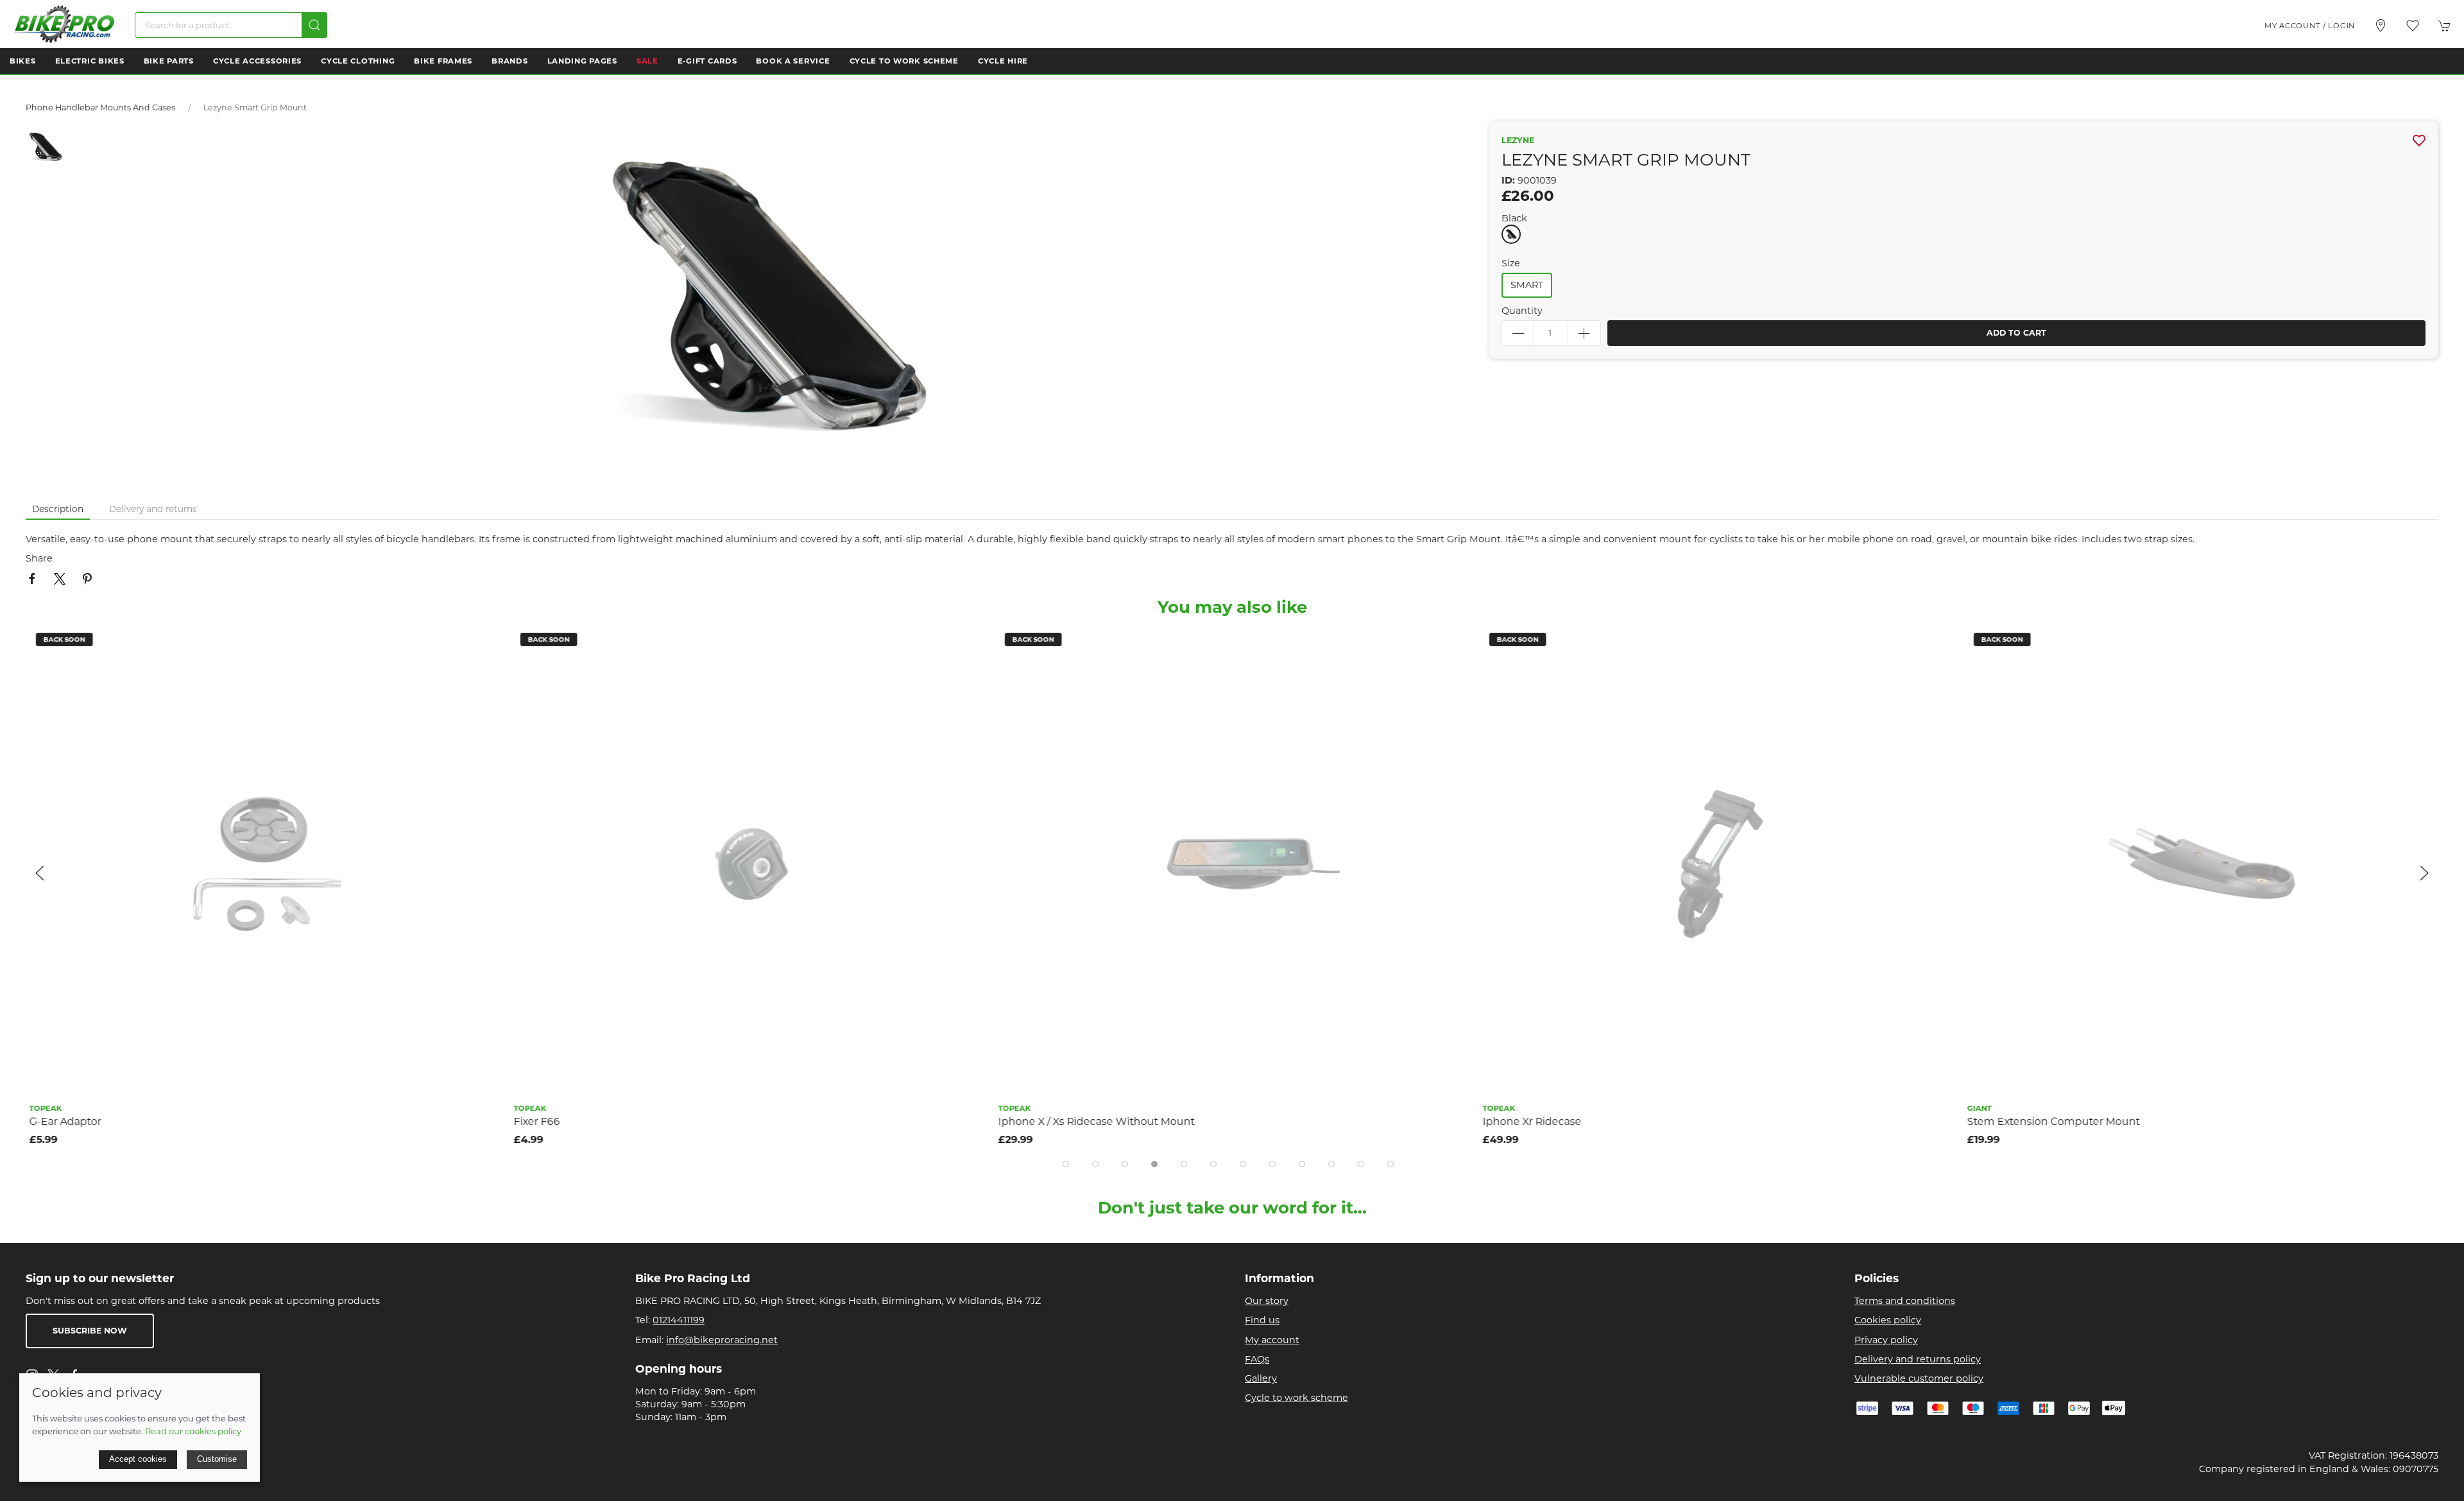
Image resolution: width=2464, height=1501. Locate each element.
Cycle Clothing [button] (358, 61)
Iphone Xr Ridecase (1528, 1121)
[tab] (1066, 1164)
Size (1511, 263)
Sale (647, 61)
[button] (2413, 26)
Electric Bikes (90, 61)
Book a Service (793, 61)
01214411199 (679, 1320)
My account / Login (2310, 26)
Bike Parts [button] (169, 61)
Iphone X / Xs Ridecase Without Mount (1093, 1121)
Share (39, 558)
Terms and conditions (1905, 1301)
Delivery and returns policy (1918, 1359)
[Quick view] (483, 673)
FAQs (1257, 1359)
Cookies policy (1888, 1320)
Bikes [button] (23, 61)
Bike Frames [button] (443, 61)
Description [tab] (58, 509)
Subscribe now (90, 1331)
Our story (1267, 1301)
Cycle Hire (1003, 61)
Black (1514, 218)
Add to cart (2016, 333)
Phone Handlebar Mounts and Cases (100, 107)
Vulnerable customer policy (1919, 1378)
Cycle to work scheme (1296, 1398)
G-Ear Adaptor (62, 1121)
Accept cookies (138, 1459)
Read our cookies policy (193, 1431)
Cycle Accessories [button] (257, 61)
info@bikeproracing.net (722, 1340)
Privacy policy (1886, 1340)
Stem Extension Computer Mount (2050, 1121)
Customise (217, 1459)
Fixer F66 (533, 1121)
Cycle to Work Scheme (904, 61)
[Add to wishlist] (483, 644)
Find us (1262, 1320)
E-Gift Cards (707, 61)
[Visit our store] (2381, 26)
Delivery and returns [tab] (153, 509)
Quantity (1522, 311)
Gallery (1261, 1378)
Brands (509, 61)
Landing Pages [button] (582, 61)
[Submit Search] (314, 25)
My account (1272, 1340)
